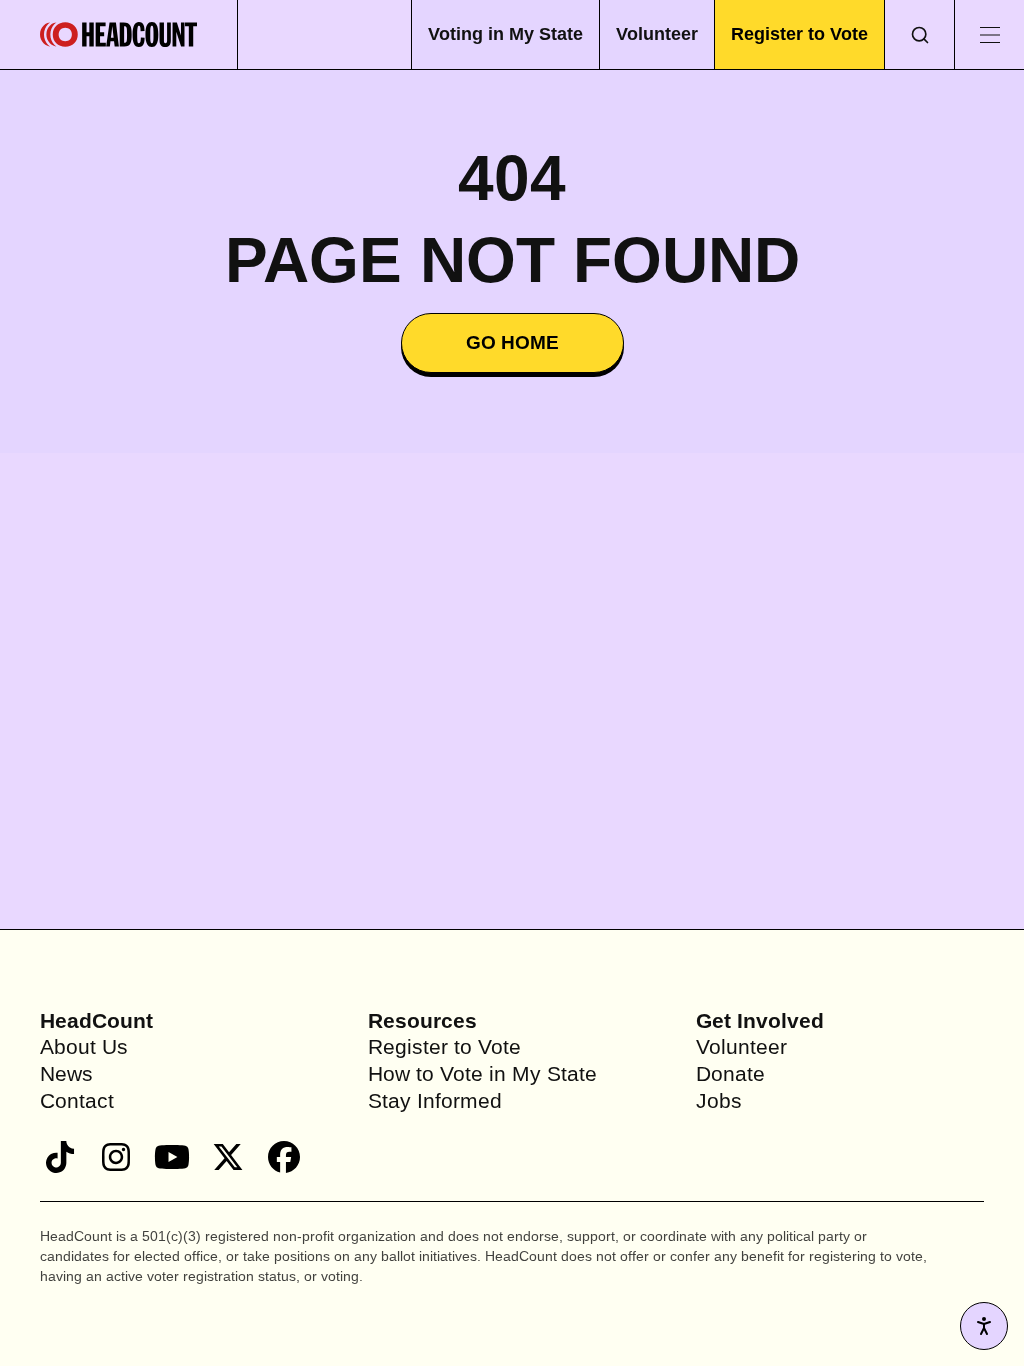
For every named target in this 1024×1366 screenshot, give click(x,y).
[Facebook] (284, 1157)
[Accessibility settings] (984, 1326)
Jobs (720, 1100)
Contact (79, 1100)
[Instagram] (116, 1157)
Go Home (512, 343)
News (68, 1073)
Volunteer (649, 33)
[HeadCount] (119, 34)
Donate (731, 1073)
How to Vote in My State (487, 1073)
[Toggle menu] (989, 34)
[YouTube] (172, 1157)
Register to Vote (797, 33)
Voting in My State (492, 33)
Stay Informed (437, 1100)
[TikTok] (60, 1157)
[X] (228, 1157)
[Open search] (919, 34)
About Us (86, 1046)
